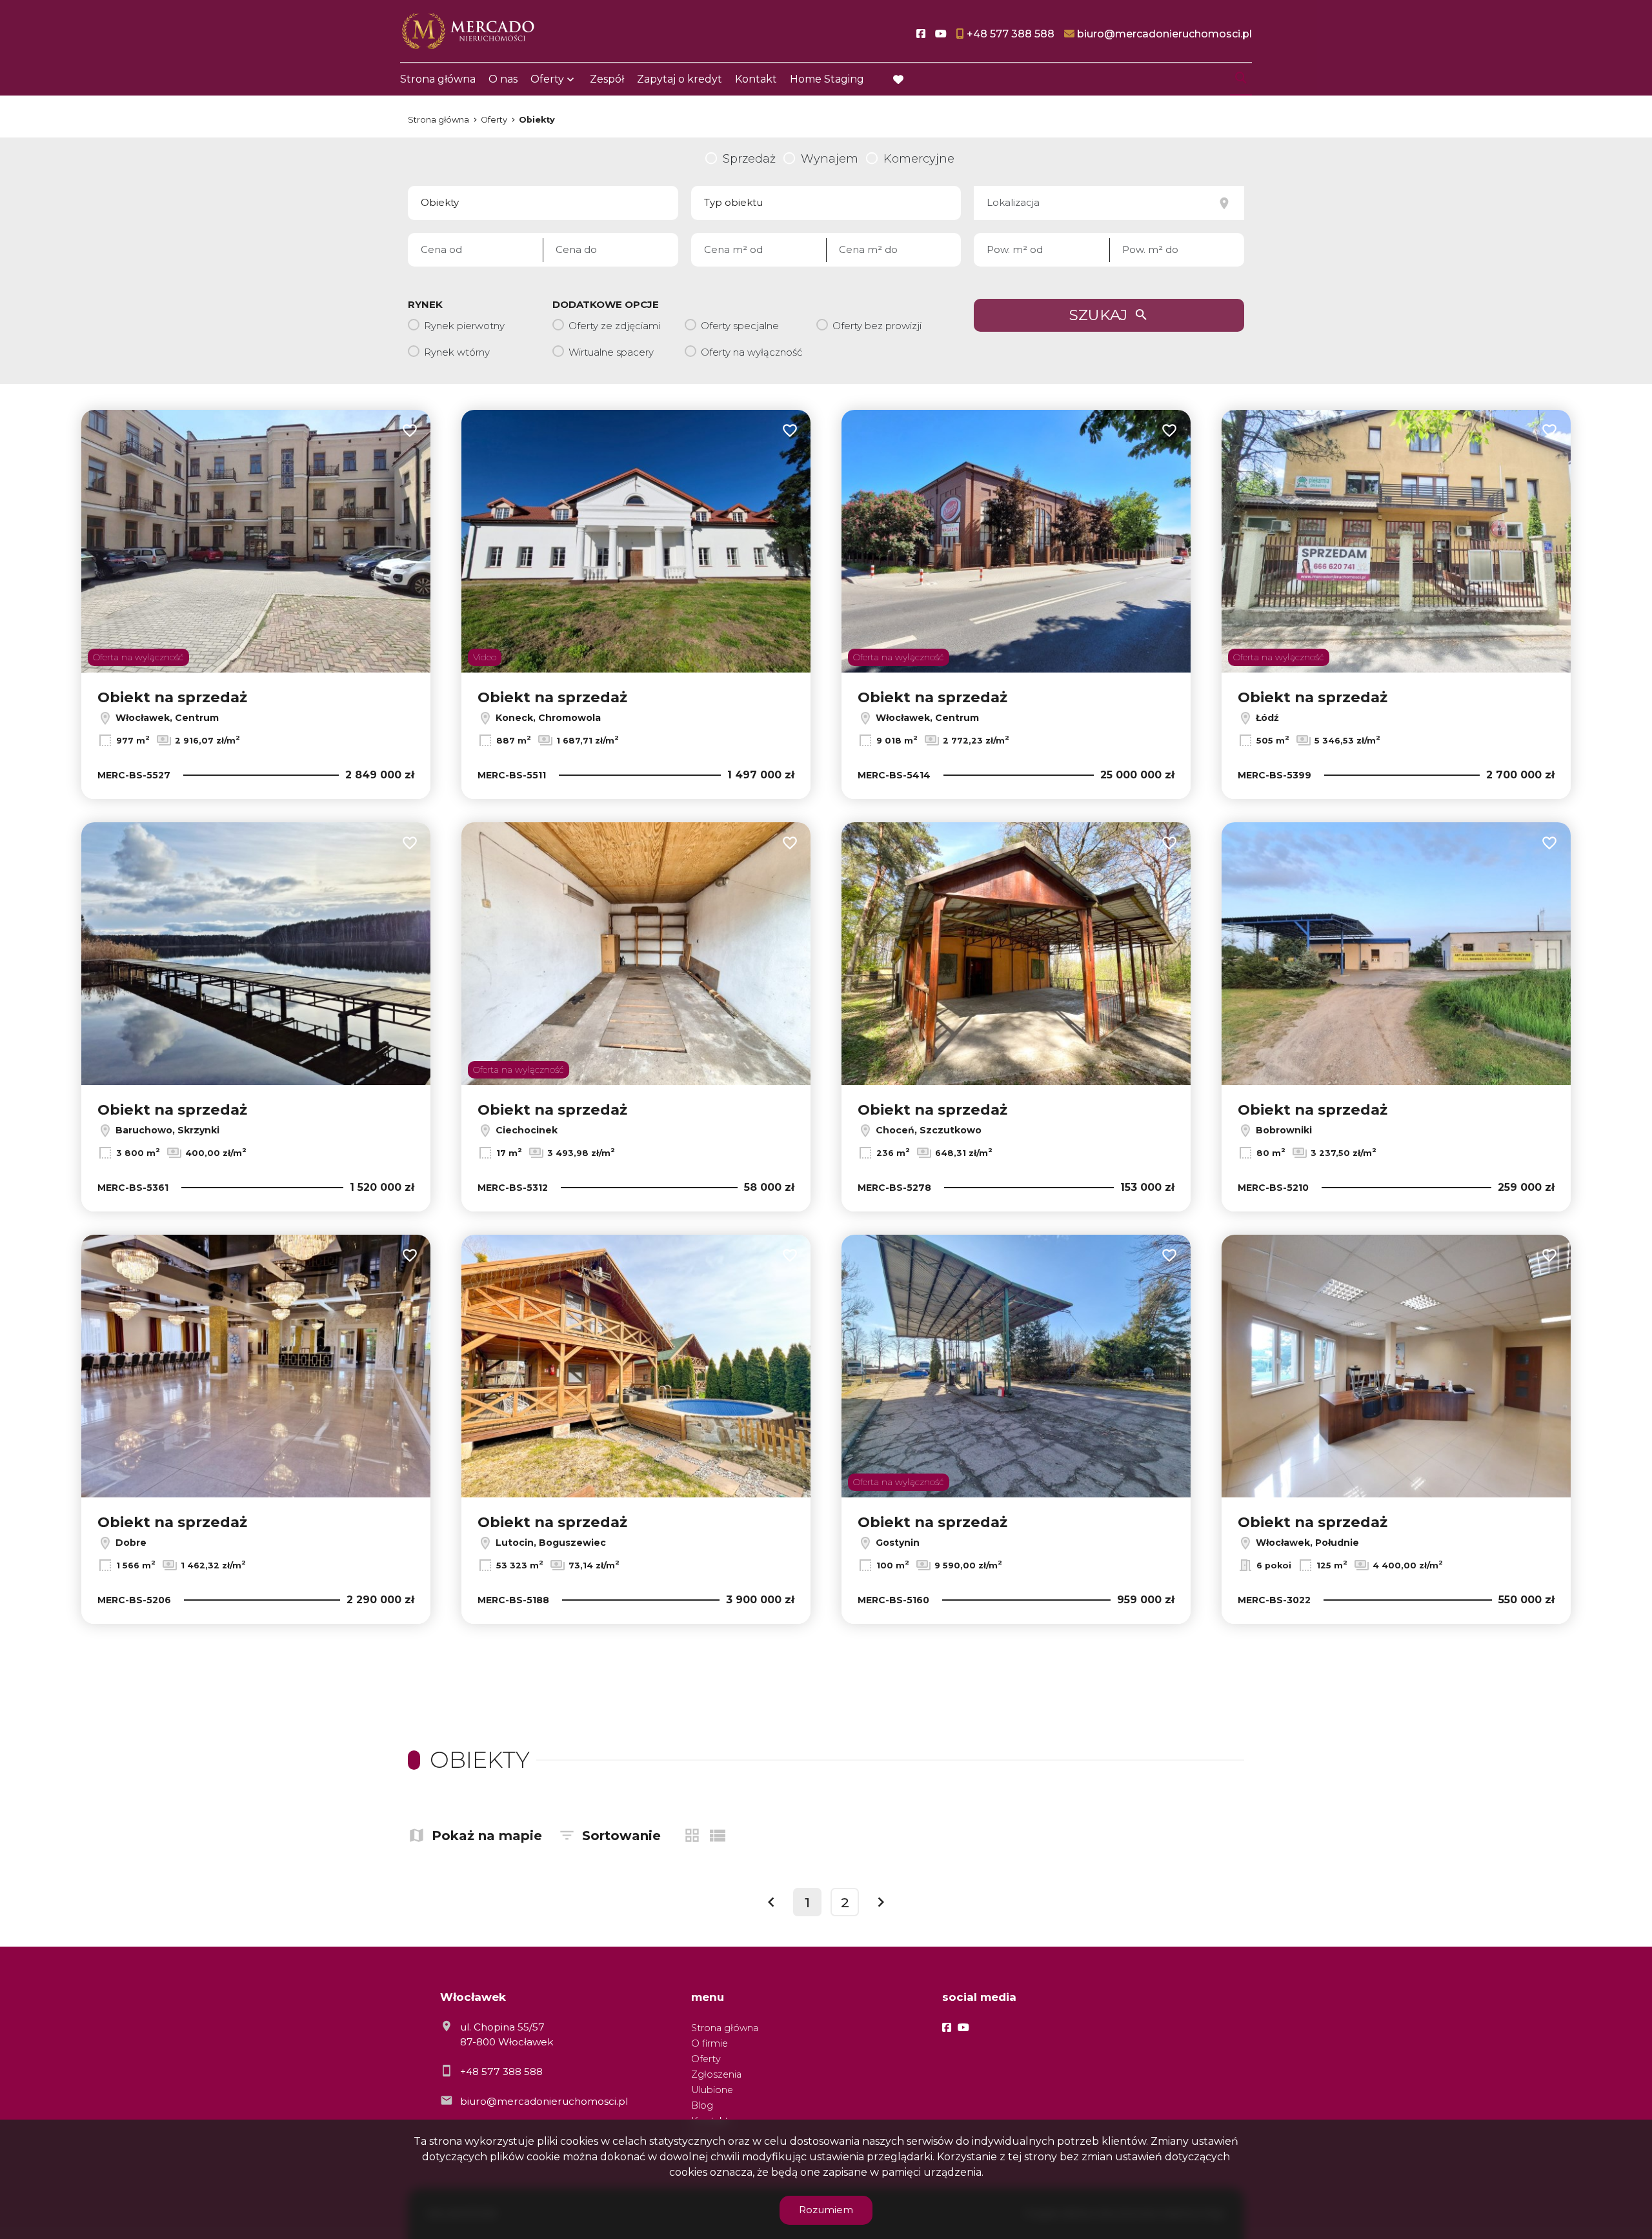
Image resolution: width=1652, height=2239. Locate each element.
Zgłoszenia (716, 2074)
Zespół (607, 79)
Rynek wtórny (457, 352)
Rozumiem (826, 2210)
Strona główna (438, 79)
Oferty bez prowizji (877, 326)
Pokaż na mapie (487, 1836)
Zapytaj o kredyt (680, 79)
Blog (702, 2105)
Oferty (547, 79)
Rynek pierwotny (464, 326)
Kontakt (756, 79)
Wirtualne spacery (611, 352)
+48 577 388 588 (501, 2072)
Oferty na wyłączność (751, 352)
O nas (503, 79)
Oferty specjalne (740, 326)
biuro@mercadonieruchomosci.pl (544, 2101)
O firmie (710, 2043)
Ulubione (712, 2090)
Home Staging (827, 79)
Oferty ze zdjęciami (614, 326)
